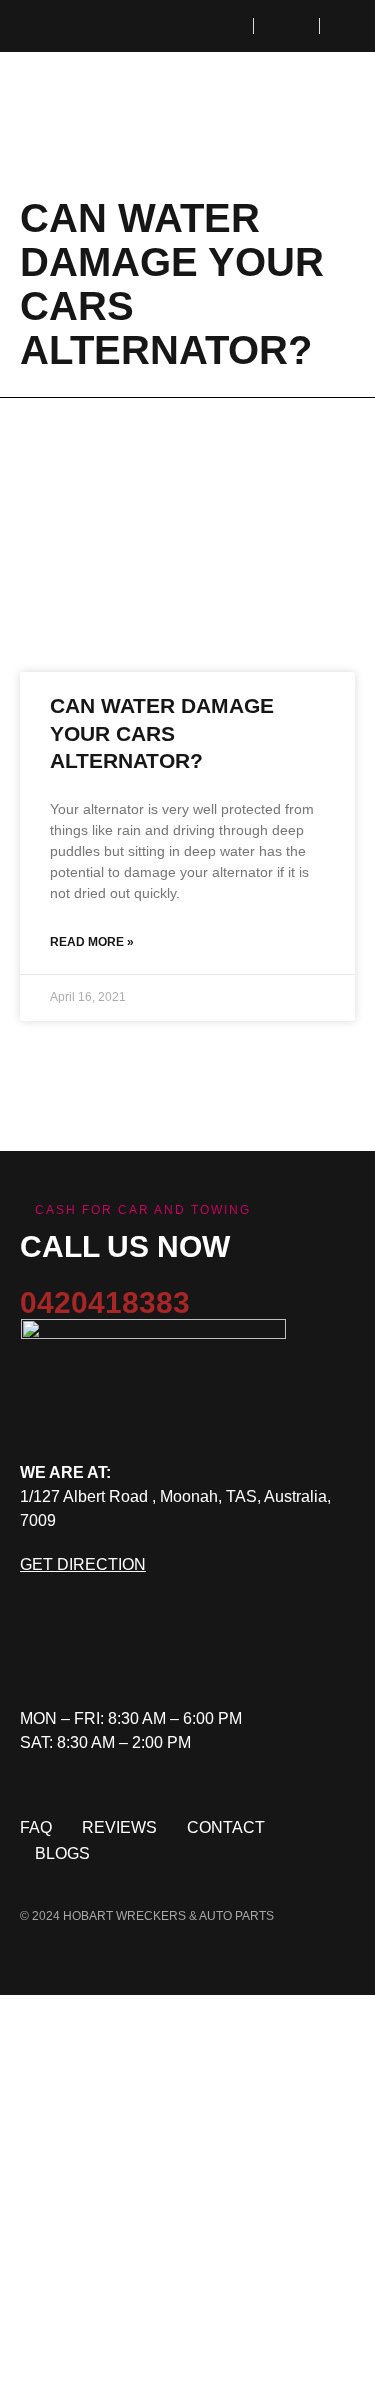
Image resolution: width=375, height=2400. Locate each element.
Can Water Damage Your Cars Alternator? (162, 733)
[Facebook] (35, 1652)
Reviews (119, 1827)
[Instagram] (105, 1652)
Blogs (62, 1853)
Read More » (92, 942)
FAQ (36, 1827)
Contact (226, 1827)
